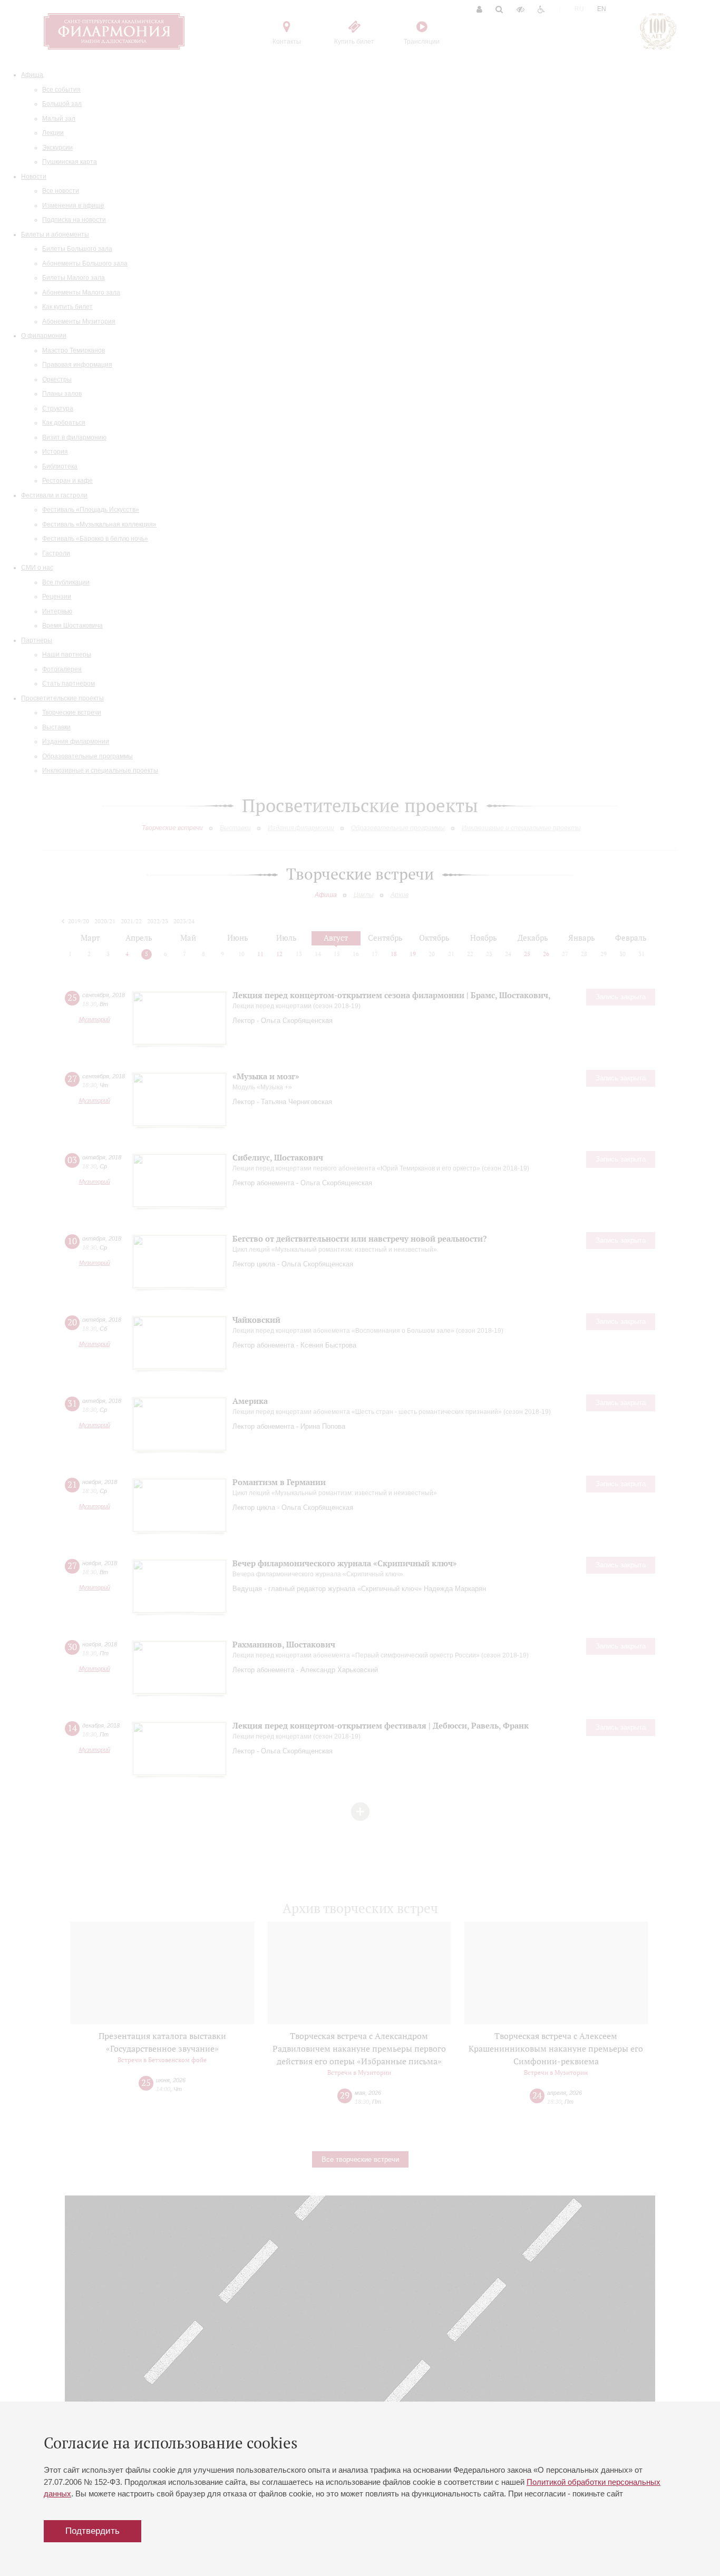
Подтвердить (93, 2531)
